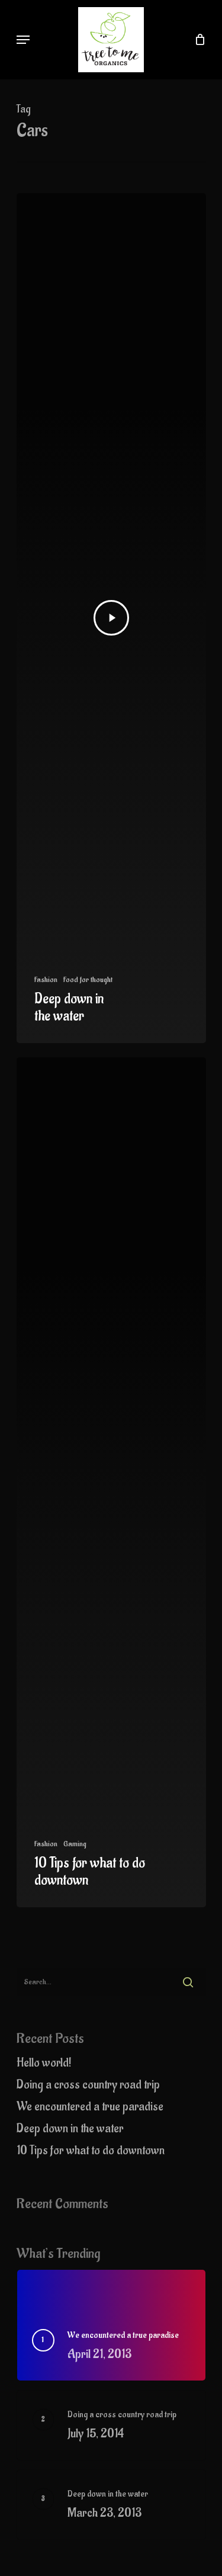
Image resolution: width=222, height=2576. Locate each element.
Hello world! (44, 2063)
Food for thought (88, 979)
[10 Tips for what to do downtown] (111, 1482)
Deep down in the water (70, 2129)
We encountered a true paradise (90, 2107)
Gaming (75, 1844)
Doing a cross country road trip (88, 2085)
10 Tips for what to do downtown (91, 2150)
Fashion (46, 979)
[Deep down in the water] (111, 618)
